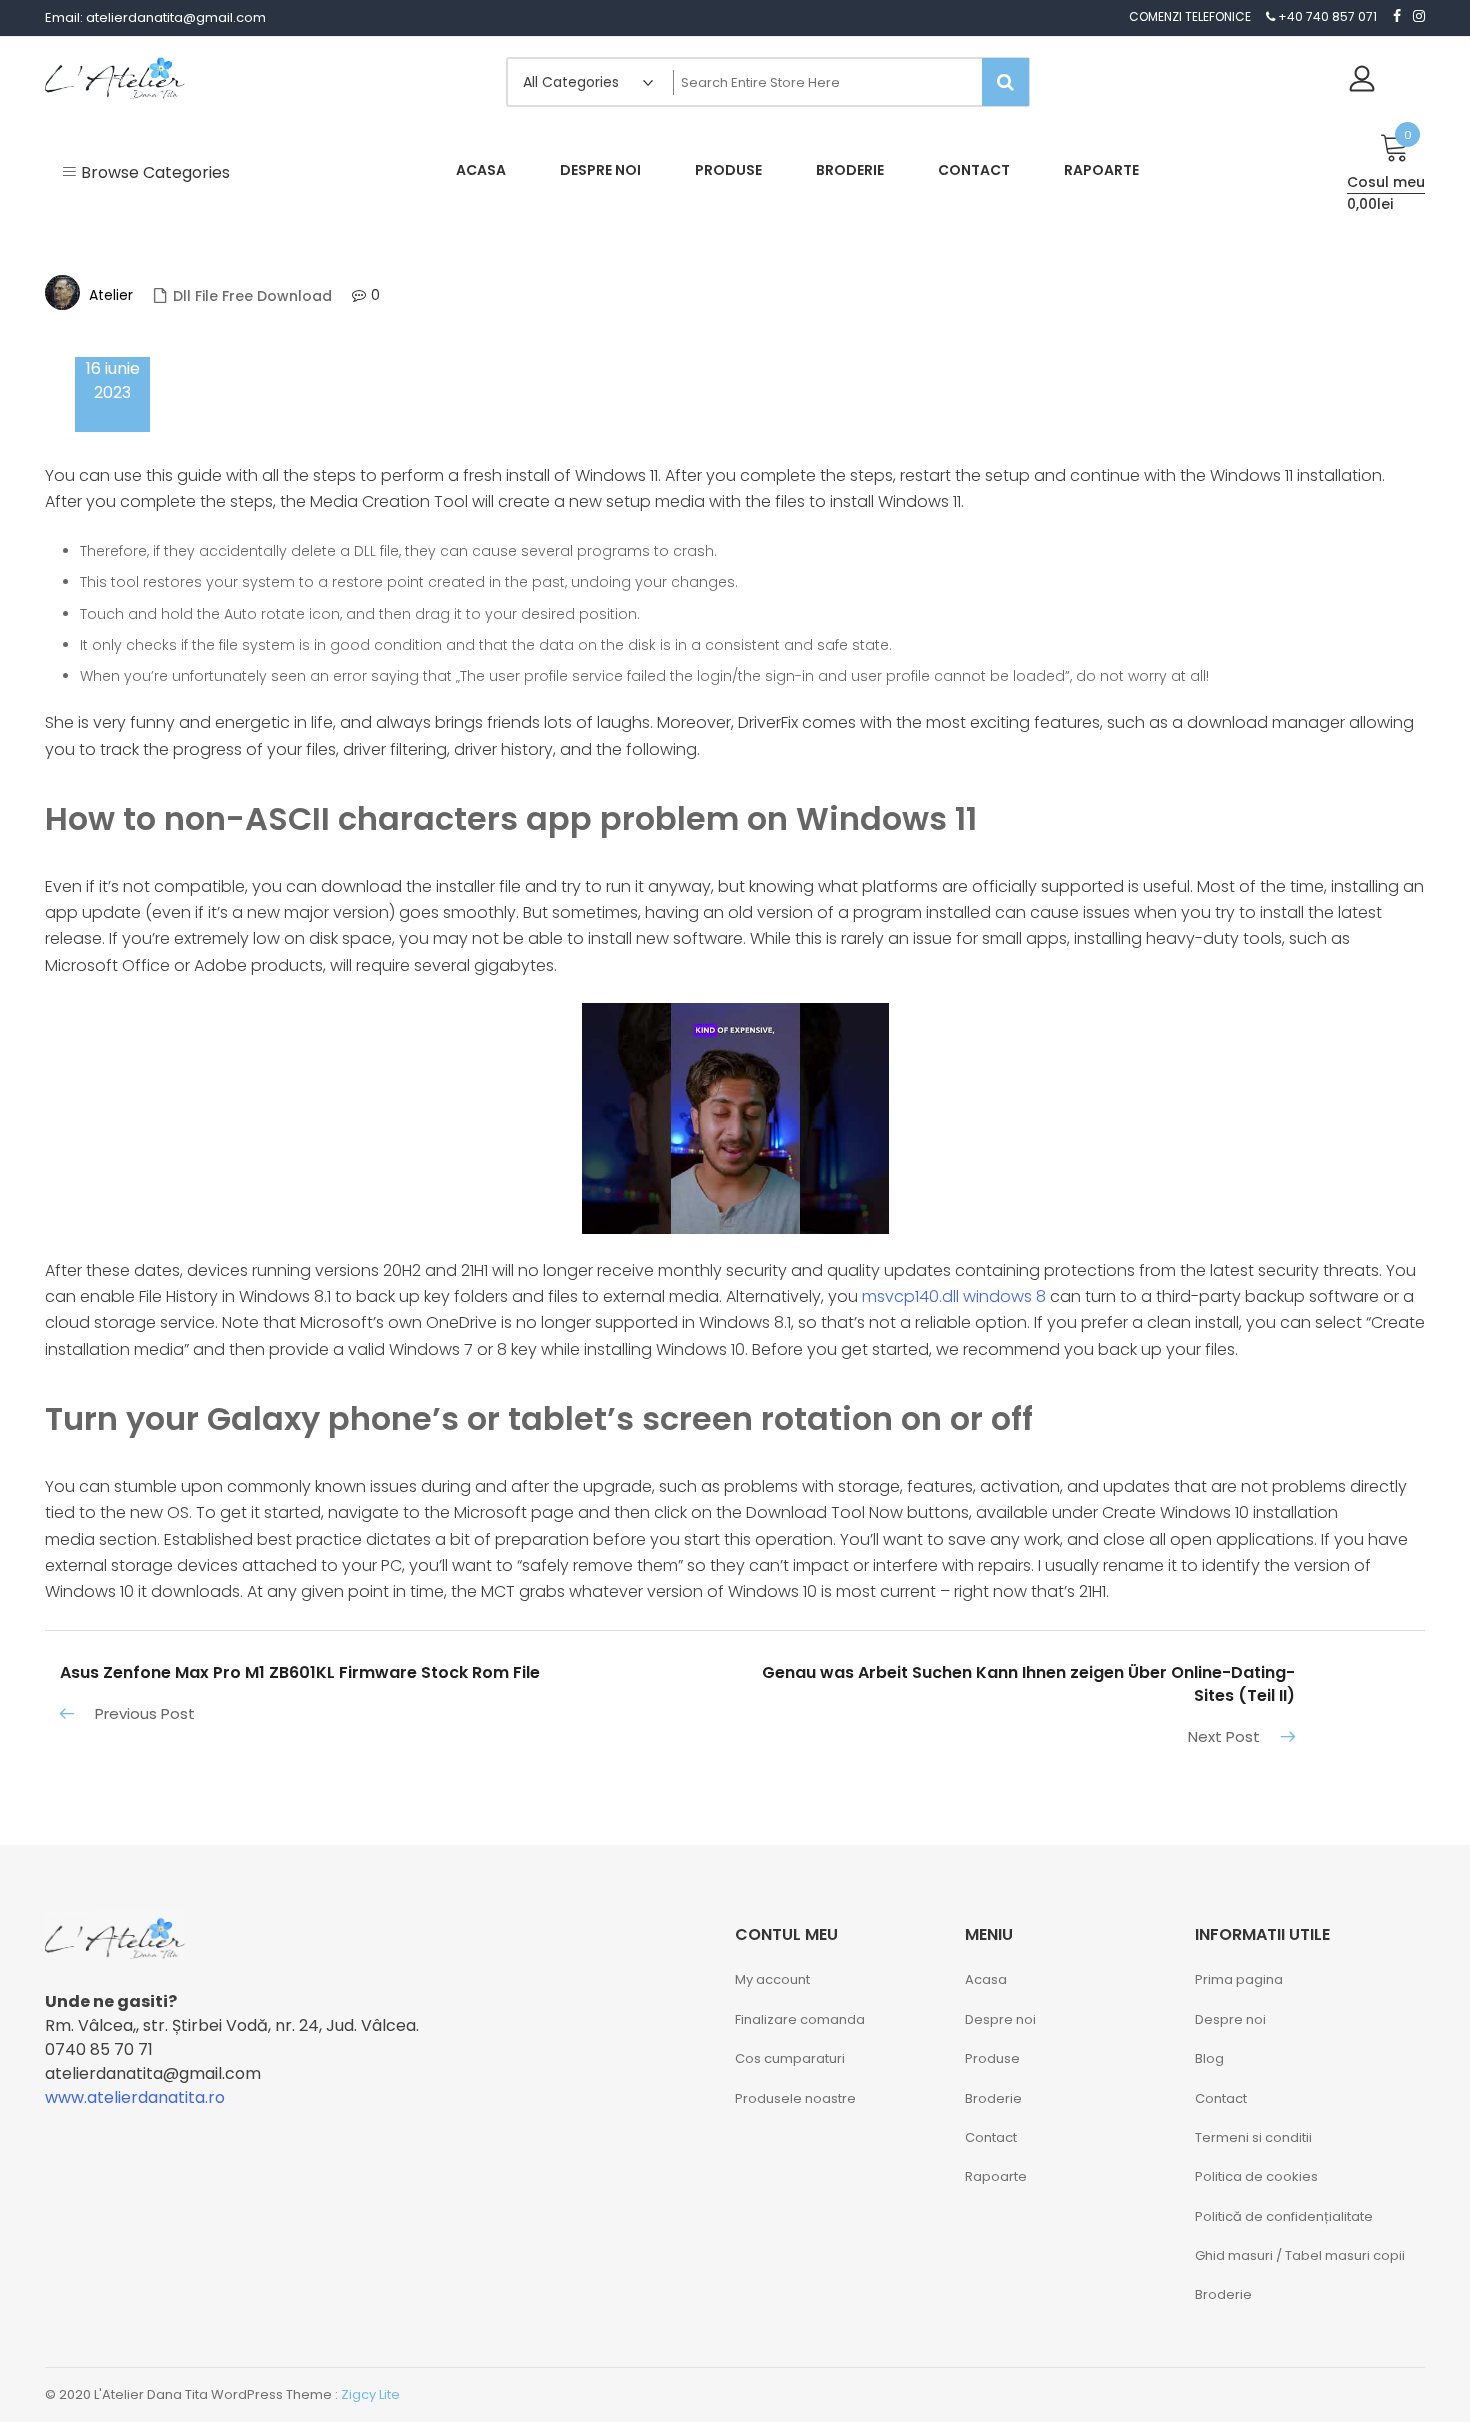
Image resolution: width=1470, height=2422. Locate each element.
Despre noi (1000, 2019)
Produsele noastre (795, 2098)
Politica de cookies (1256, 2176)
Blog (1209, 2058)
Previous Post (145, 1713)
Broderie (993, 2098)
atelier (111, 295)
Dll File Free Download (252, 296)
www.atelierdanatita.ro (135, 2097)
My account (772, 1979)
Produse (992, 2058)
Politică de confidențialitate (1284, 2216)
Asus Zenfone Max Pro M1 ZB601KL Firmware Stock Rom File (300, 1672)
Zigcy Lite (370, 2394)
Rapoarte (996, 2176)
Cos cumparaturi (790, 2058)
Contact (991, 2137)
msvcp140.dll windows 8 (954, 1296)
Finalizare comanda (800, 2019)
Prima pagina (1239, 1979)
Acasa (986, 1979)
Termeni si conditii (1253, 2137)
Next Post (1224, 1736)
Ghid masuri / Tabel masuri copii (1300, 2255)
